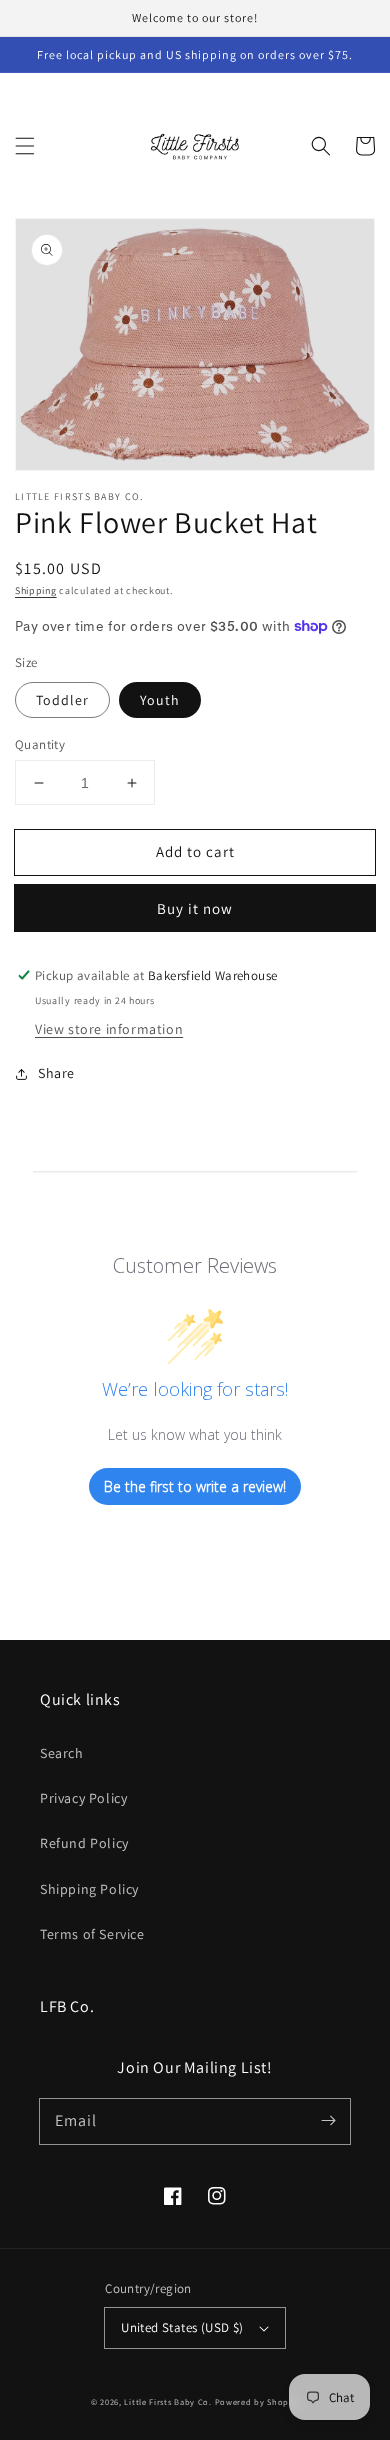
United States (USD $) (182, 2327)
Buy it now (195, 908)
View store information (109, 1029)
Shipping (36, 590)
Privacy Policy (83, 1798)
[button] (25, 146)
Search (62, 1753)
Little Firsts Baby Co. (167, 2401)
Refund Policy (84, 1843)
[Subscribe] (328, 2121)
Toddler (62, 700)
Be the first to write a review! (195, 1486)
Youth (160, 700)
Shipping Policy (89, 1889)
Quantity (40, 744)
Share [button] (56, 1073)
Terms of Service (92, 1934)
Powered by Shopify (257, 2401)
